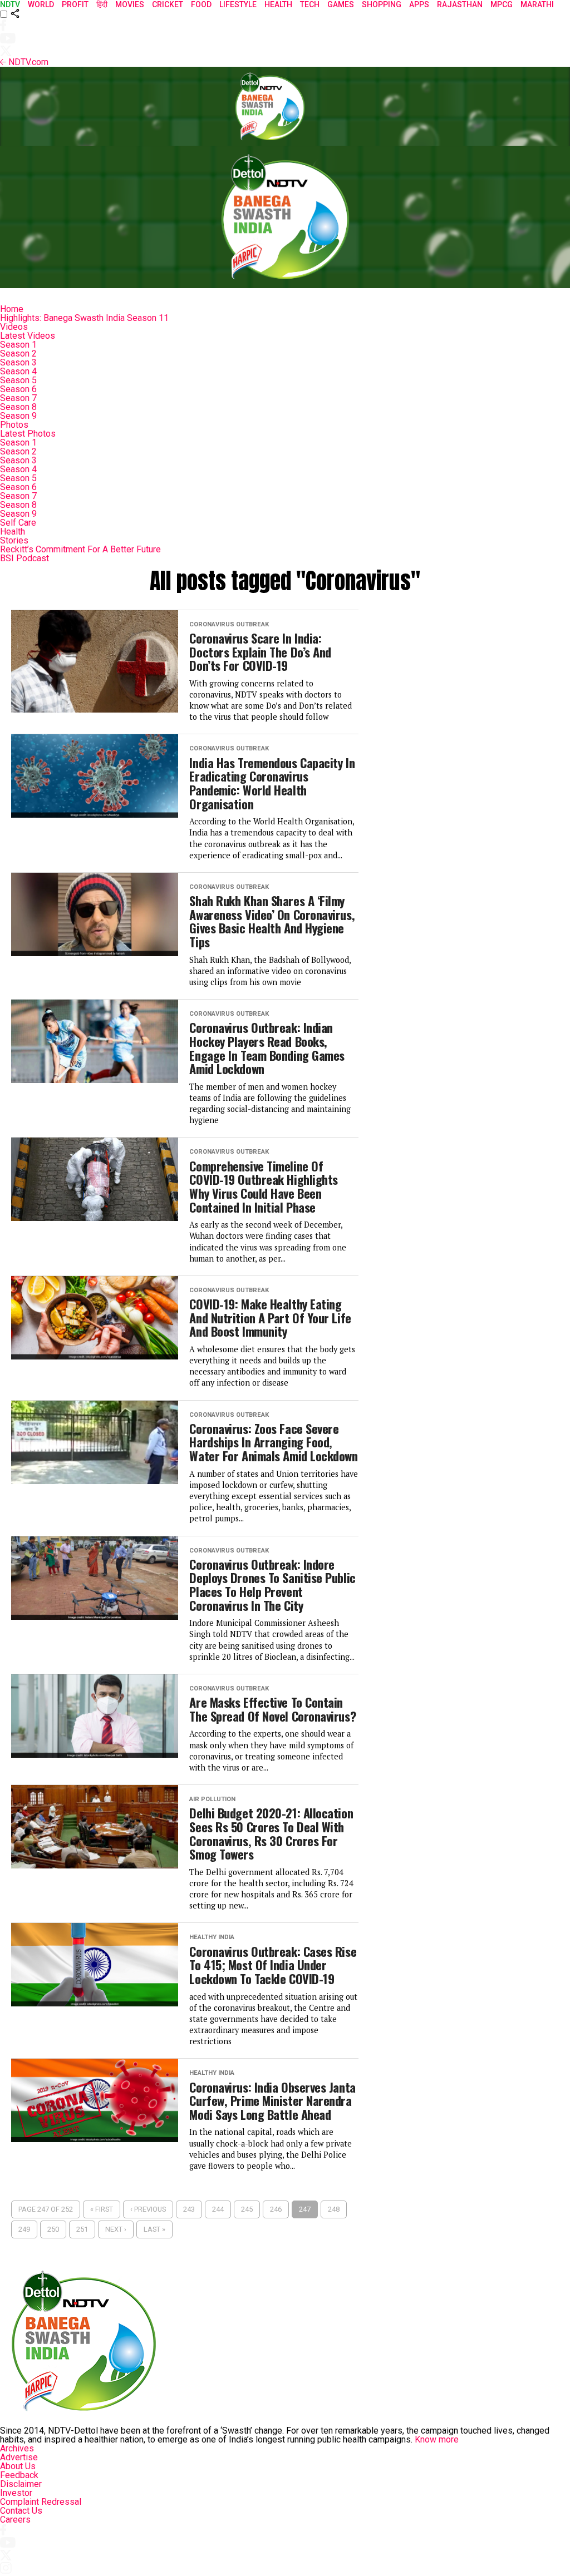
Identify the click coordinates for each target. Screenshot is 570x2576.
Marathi (537, 4)
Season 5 (18, 380)
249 (24, 2229)
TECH (310, 4)
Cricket (168, 4)
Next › (116, 2229)
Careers (15, 2520)
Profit (75, 4)
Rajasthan (460, 4)
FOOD (201, 4)
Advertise (19, 2457)
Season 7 (18, 398)
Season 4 (18, 371)
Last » (154, 2229)
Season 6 (18, 389)
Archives (17, 2448)
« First (102, 2209)
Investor (16, 2493)
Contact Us (21, 2511)
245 (247, 2209)
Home (12, 309)
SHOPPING (382, 4)
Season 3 (18, 362)
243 (189, 2209)
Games (341, 4)
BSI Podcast (24, 558)
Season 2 (18, 353)
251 (82, 2229)
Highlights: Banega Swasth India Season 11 (84, 318)
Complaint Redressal (41, 2502)
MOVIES (130, 4)
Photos (14, 425)
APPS (419, 4)
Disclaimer (21, 2484)
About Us (18, 2466)
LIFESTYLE (238, 4)
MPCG (502, 4)
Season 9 (18, 416)
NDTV (10, 4)
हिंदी (102, 4)
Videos (14, 327)
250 (53, 2229)
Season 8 (18, 407)
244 (218, 2209)
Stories (14, 540)
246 (276, 2209)
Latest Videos (28, 336)
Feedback (19, 2475)
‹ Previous (148, 2209)
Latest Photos (28, 434)
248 (334, 2209)
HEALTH (278, 4)
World (41, 4)
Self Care (18, 523)
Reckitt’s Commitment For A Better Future (80, 549)
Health (13, 531)
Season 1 (18, 345)
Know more (437, 2439)
